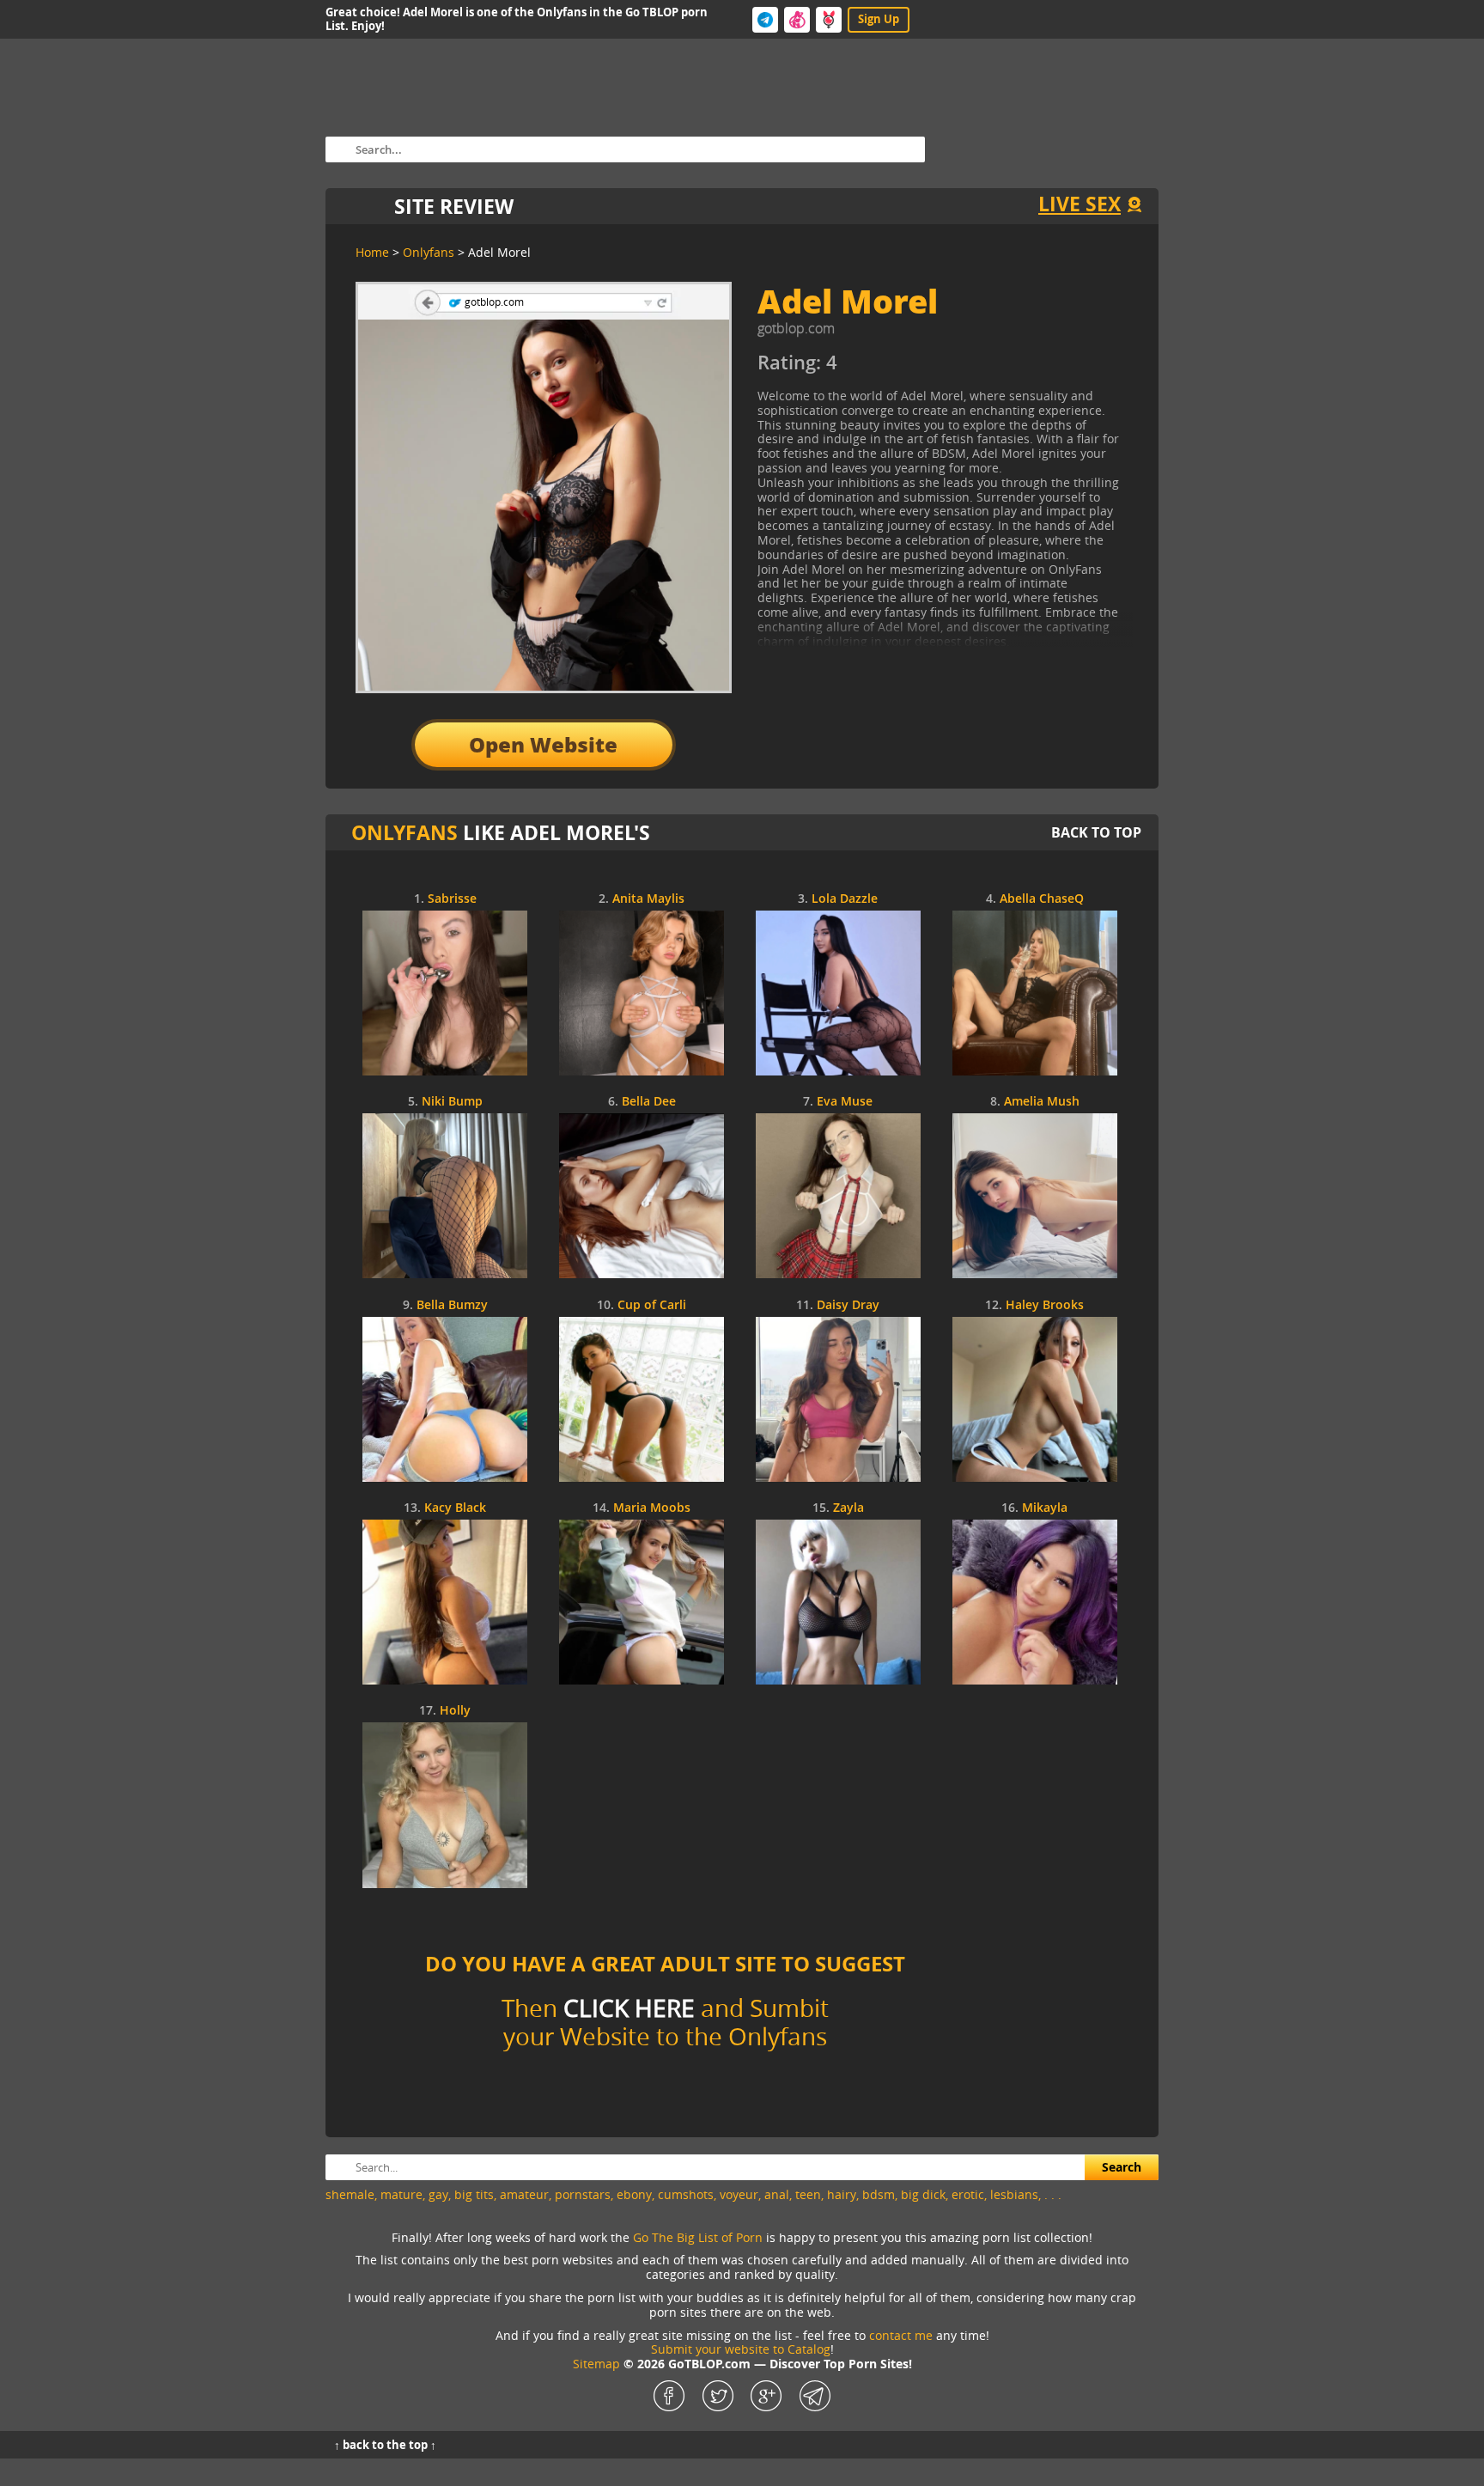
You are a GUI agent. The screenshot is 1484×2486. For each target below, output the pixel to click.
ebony (634, 2194)
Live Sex (1080, 204)
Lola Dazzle (845, 899)
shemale (350, 2194)
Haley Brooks (1045, 1305)
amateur (524, 2194)
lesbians (1014, 2194)
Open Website (543, 744)
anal (777, 2194)
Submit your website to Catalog (741, 2349)
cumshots (686, 2194)
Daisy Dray (848, 1305)
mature (401, 2194)
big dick (923, 2194)
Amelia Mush (1042, 1102)
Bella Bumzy (452, 1305)
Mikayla (1045, 1508)
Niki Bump (452, 1102)
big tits (474, 2194)
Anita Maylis (648, 899)
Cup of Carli (652, 1305)
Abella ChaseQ (1042, 899)
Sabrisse (452, 899)
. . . (1053, 2194)
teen (808, 2194)
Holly (455, 1711)
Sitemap (596, 2364)
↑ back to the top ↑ (385, 2445)
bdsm (879, 2194)
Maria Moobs (652, 1508)
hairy (842, 2194)
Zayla (848, 1508)
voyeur (739, 2194)
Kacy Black (455, 1508)
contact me (901, 2335)
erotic (968, 2194)
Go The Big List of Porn (698, 2237)
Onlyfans (404, 832)
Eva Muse (845, 1102)
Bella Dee (649, 1102)
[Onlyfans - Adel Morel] (914, 369)
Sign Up (879, 19)
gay (438, 2194)
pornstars (583, 2194)
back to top (1096, 832)
